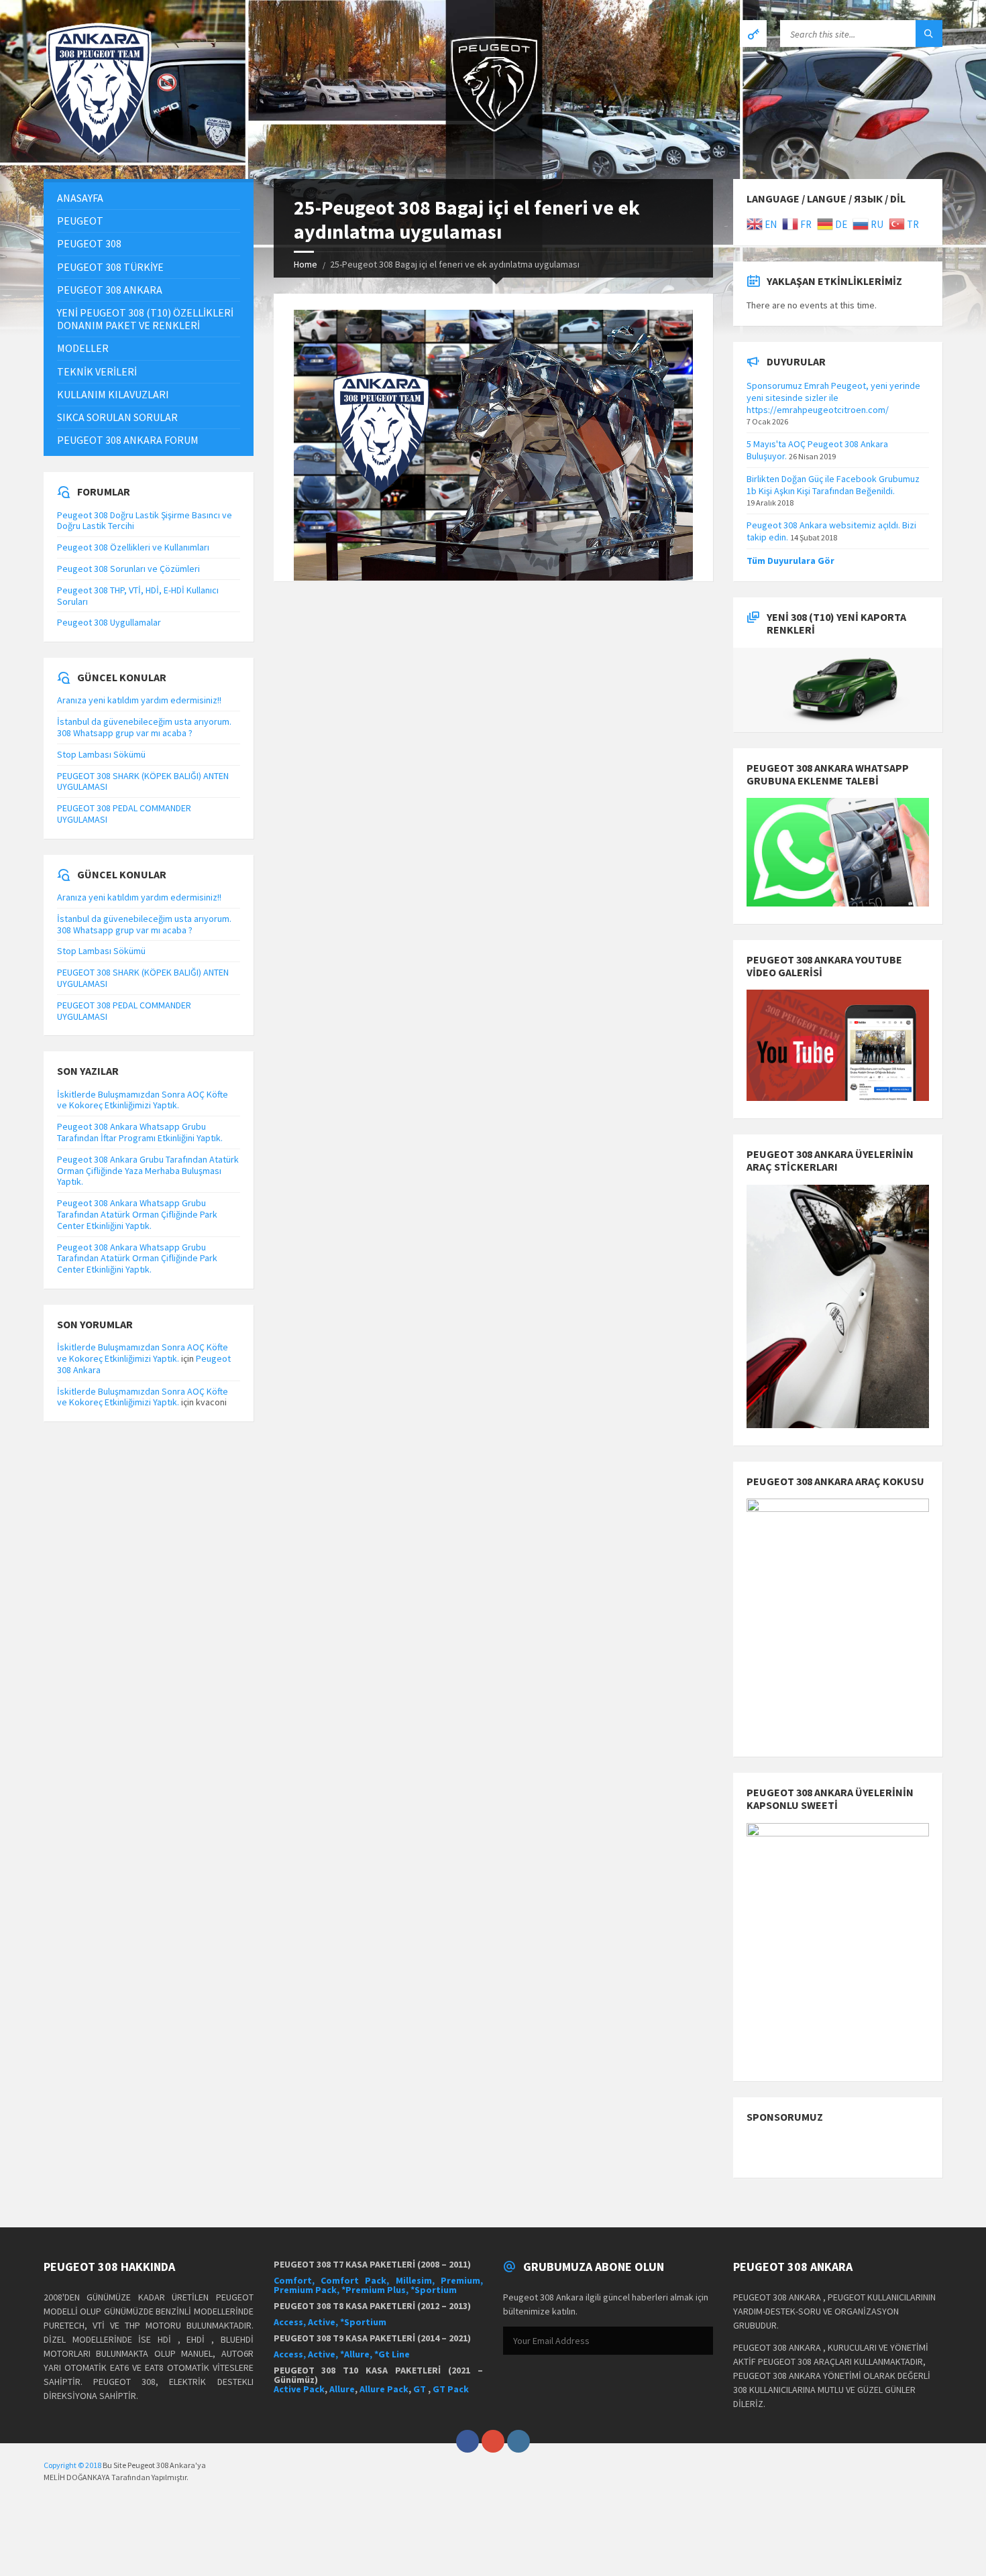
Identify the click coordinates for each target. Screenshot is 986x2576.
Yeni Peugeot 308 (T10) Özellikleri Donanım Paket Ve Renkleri (145, 319)
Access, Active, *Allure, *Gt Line (342, 2354)
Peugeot (80, 221)
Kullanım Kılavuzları (113, 394)
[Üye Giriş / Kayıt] (753, 34)
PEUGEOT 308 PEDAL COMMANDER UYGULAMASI (124, 814)
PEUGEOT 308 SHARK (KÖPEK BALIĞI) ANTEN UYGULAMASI (143, 781)
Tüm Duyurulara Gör (790, 561)
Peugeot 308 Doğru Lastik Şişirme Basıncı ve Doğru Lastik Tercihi (145, 521)
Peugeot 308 (89, 243)
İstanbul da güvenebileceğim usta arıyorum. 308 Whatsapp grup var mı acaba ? (144, 727)
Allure (342, 2389)
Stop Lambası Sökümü (101, 754)
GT (421, 2389)
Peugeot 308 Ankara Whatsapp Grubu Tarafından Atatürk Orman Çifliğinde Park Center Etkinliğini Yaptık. (137, 1214)
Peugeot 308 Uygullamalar (109, 622)
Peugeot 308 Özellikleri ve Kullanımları (133, 547)
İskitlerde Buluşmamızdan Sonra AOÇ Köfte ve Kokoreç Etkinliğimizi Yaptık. (143, 1100)
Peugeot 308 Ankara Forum (128, 440)
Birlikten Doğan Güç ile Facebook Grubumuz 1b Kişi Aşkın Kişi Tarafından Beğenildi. (833, 485)
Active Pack (299, 2389)
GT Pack (451, 2389)
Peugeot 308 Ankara (110, 290)
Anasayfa (80, 198)
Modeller (83, 348)
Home (306, 264)
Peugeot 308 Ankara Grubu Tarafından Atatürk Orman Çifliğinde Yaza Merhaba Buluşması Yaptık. (148, 1171)
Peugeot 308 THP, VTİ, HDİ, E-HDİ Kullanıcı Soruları (138, 596)
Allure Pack (384, 2389)
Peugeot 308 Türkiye (110, 267)
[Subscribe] (700, 2341)
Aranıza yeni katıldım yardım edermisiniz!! (139, 700)
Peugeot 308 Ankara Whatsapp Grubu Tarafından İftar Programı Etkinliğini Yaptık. (140, 1132)
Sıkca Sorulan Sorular (117, 417)
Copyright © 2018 (72, 2465)
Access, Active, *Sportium (330, 2322)
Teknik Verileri (97, 371)
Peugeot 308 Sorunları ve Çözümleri (128, 569)
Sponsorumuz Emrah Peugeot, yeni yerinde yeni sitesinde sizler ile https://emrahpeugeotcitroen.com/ (833, 398)
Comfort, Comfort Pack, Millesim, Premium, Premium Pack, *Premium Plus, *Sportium (379, 2285)
